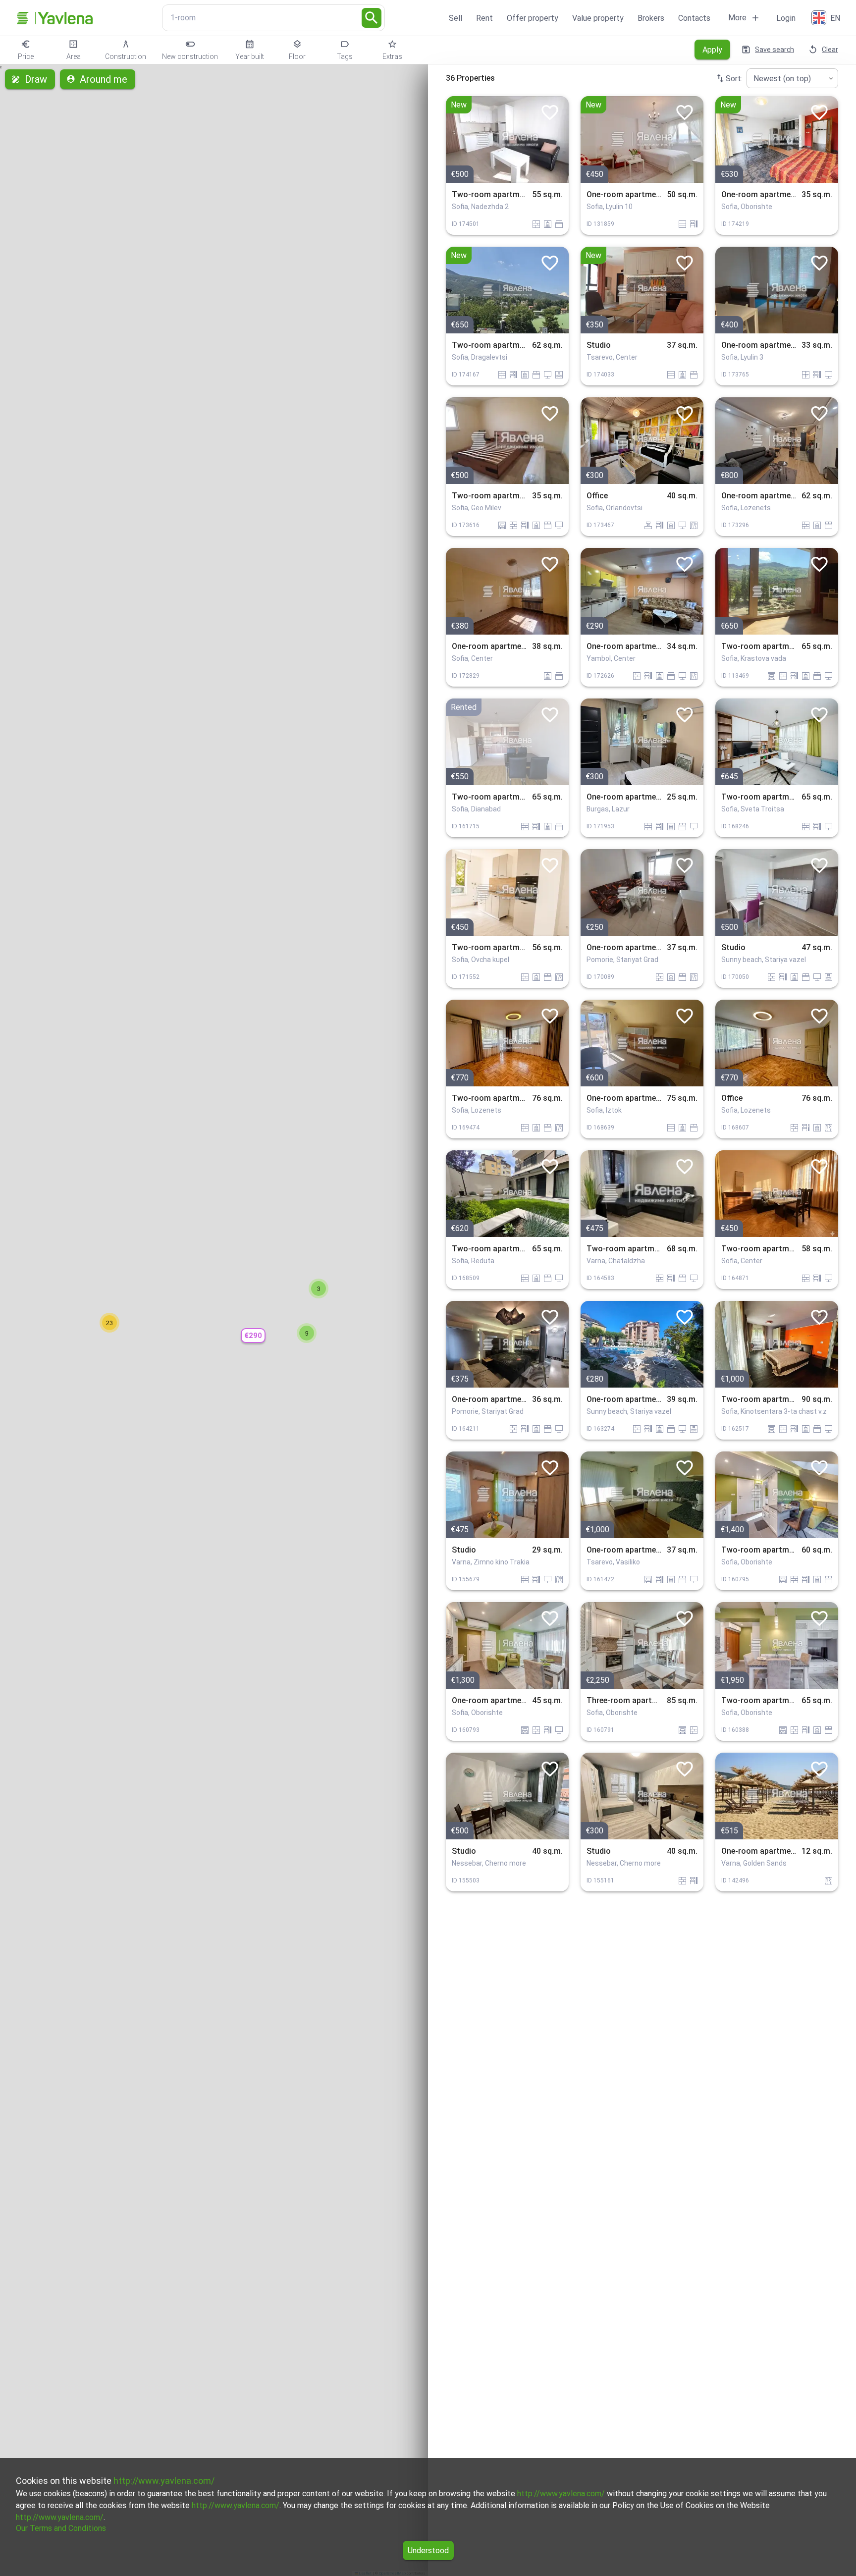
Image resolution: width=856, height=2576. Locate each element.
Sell (455, 18)
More (737, 18)
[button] (253, 1336)
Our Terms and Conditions (61, 2528)
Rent (484, 18)
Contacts (694, 18)
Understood (428, 2550)
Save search (775, 50)
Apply (712, 50)
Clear (830, 50)
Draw (36, 79)
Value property (598, 18)
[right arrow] (554, 139)
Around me (104, 79)
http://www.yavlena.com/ (164, 2481)
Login (786, 18)
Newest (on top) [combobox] (782, 79)
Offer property (533, 18)
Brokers (651, 18)
